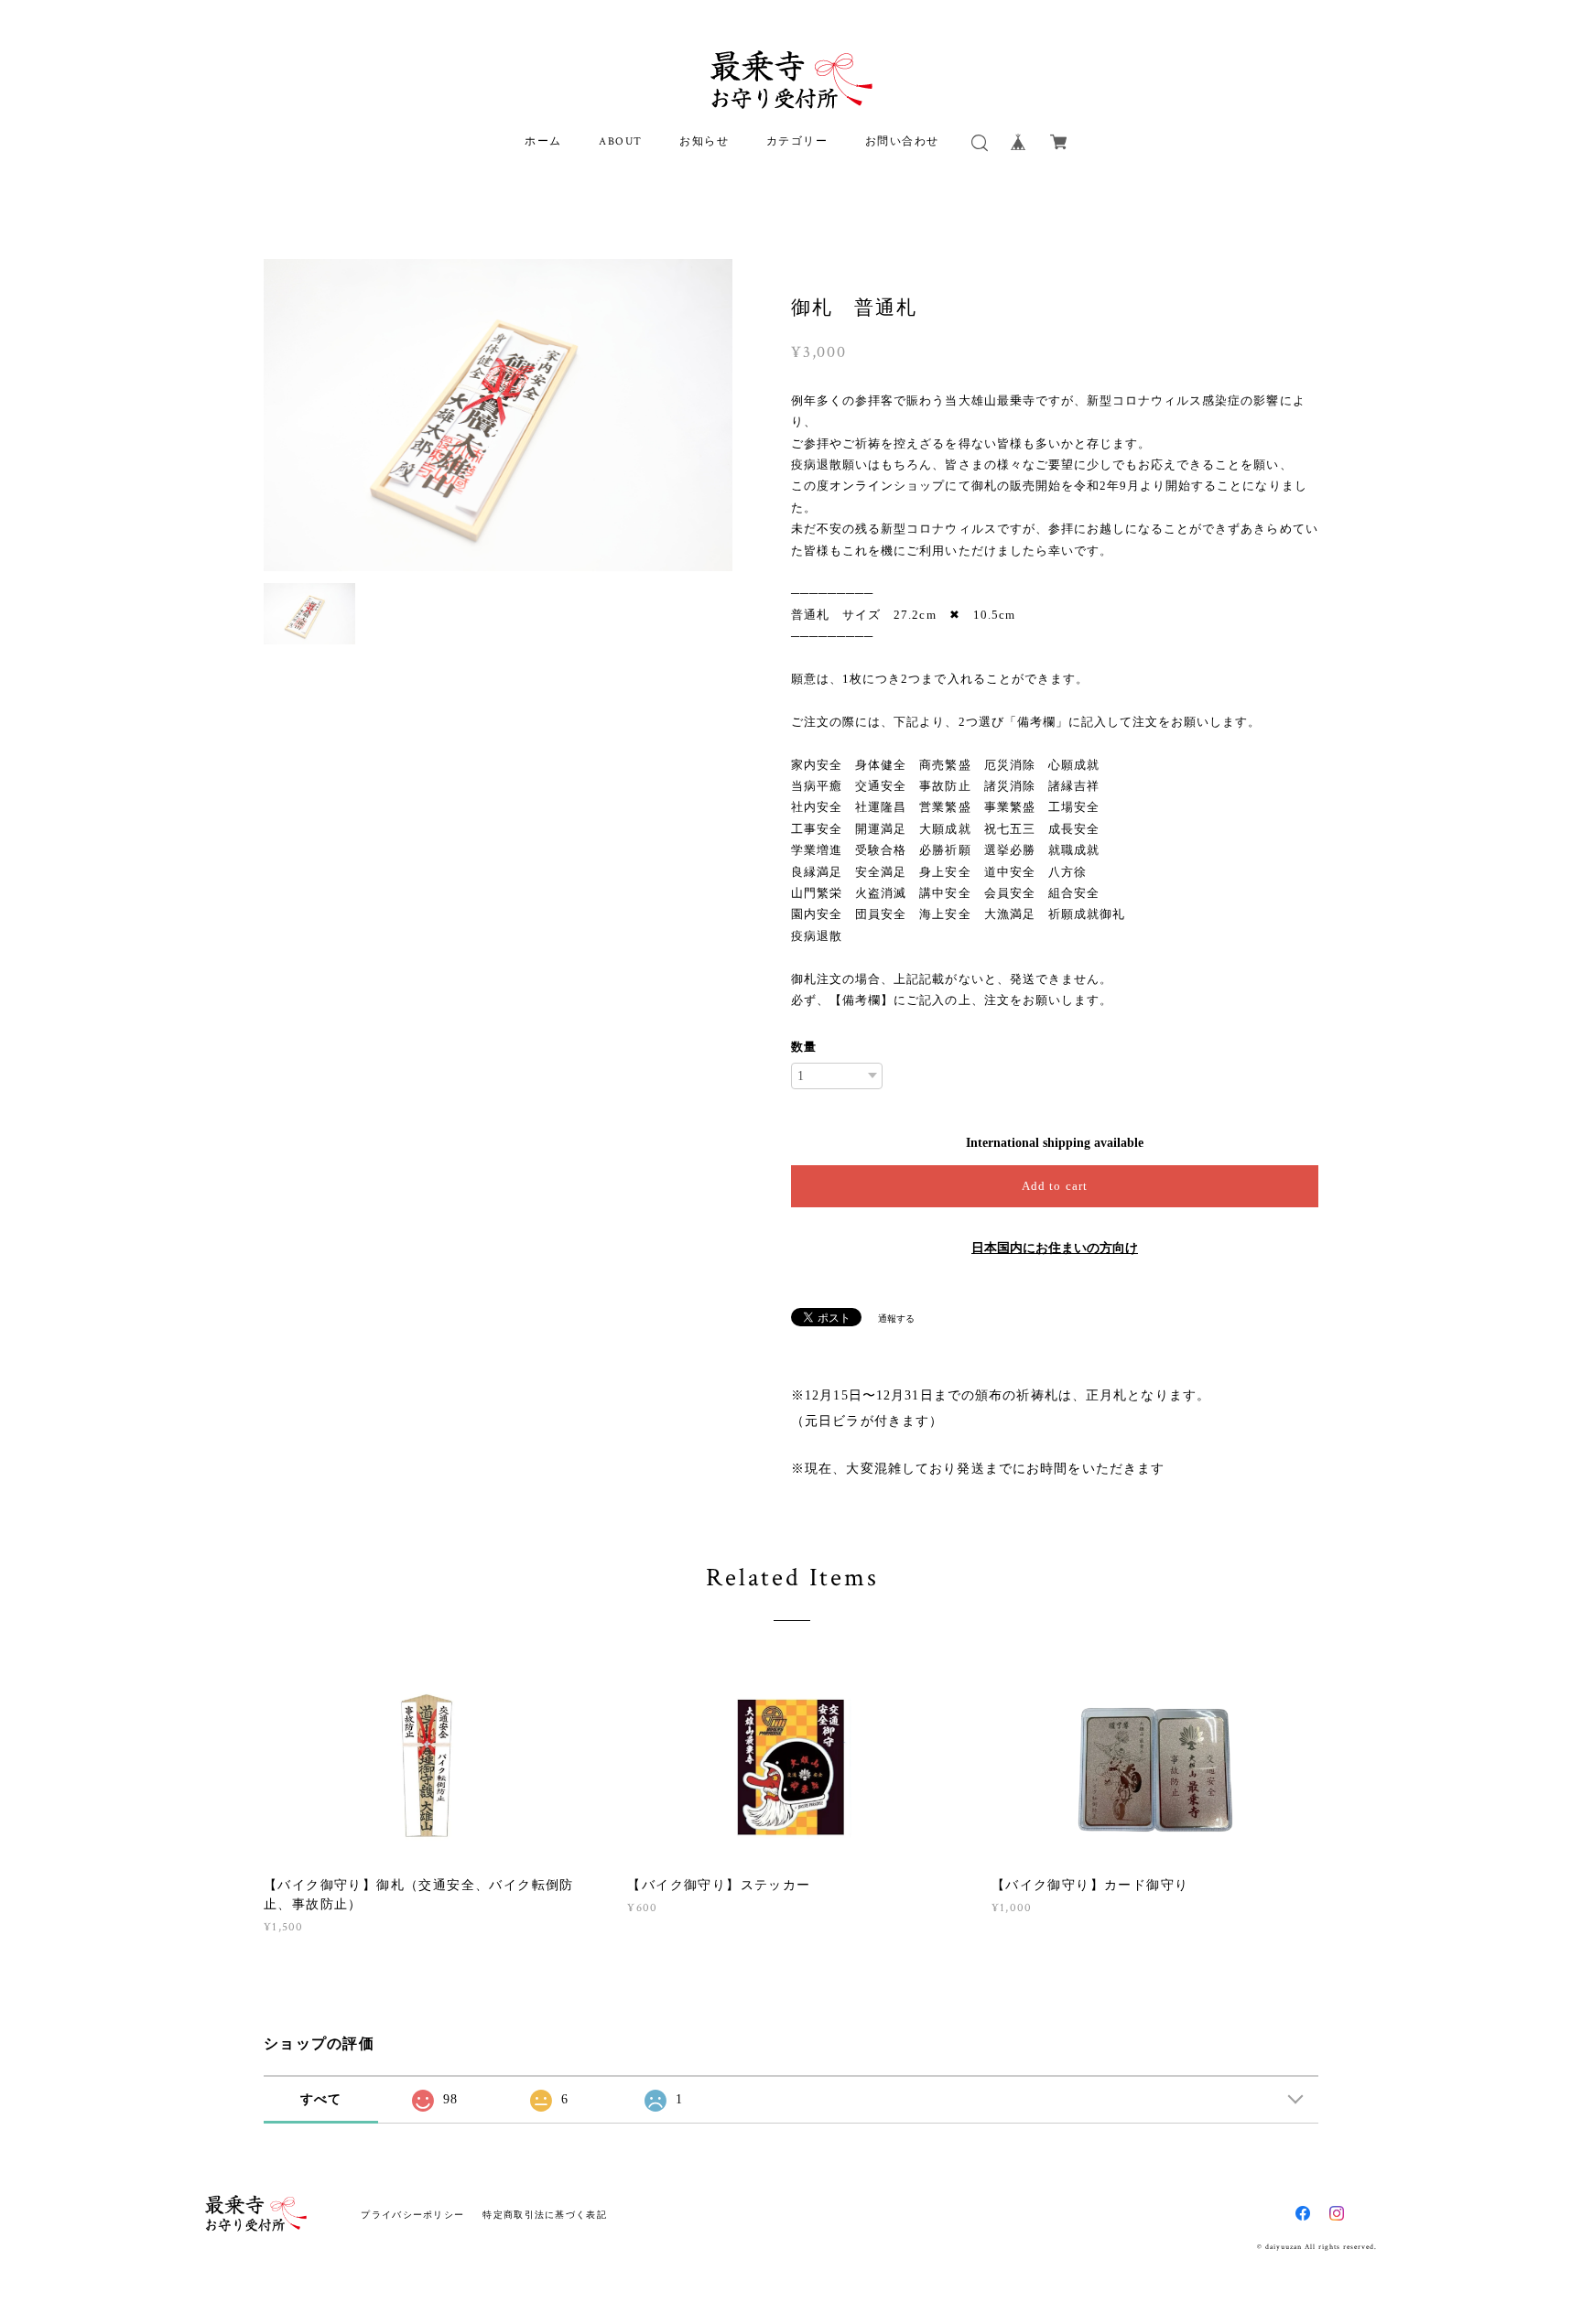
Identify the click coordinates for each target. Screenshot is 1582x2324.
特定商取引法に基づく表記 (544, 2215)
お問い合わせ (903, 141)
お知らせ (704, 141)
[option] (498, 415)
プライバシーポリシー (412, 2215)
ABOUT (621, 141)
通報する (896, 1319)
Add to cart (1054, 1186)
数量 (804, 1047)
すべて (321, 2099)
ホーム (543, 141)
